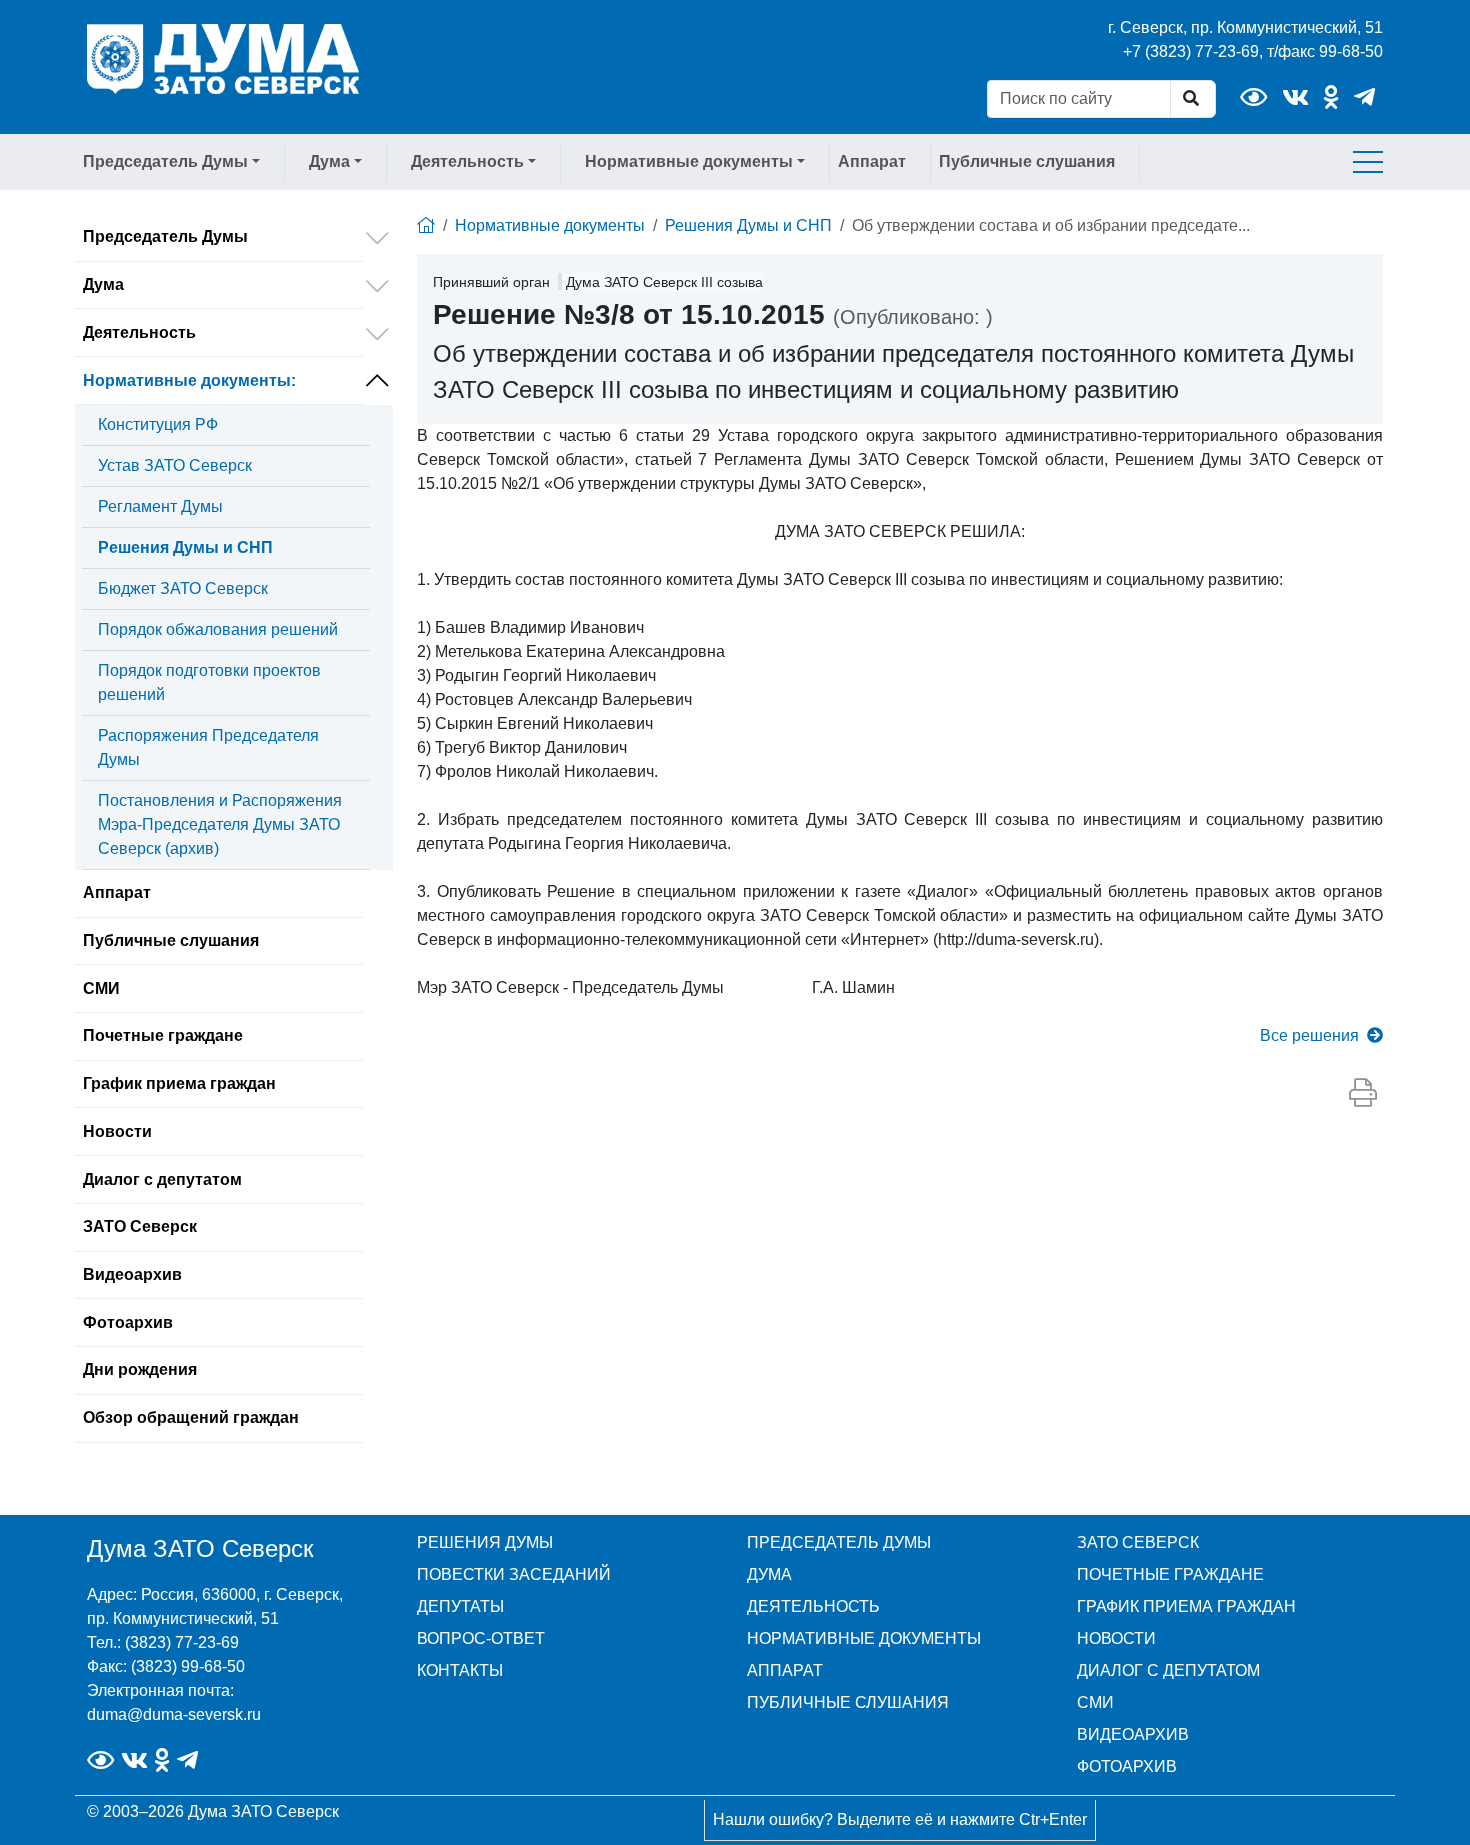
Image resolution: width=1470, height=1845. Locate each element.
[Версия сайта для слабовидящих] (1253, 97)
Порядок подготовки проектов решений (209, 682)
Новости (117, 1131)
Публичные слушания (1027, 161)
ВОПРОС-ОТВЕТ (481, 1638)
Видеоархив (132, 1274)
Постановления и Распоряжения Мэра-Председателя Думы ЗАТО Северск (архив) (220, 824)
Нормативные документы (189, 380)
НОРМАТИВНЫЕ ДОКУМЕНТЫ (864, 1638)
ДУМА (769, 1574)
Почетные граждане (163, 1035)
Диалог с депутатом (162, 1179)
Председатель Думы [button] (165, 161)
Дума (103, 284)
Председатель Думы (165, 236)
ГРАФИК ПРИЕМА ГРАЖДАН (1186, 1606)
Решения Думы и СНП (185, 547)
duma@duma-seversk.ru (174, 1714)
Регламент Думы (160, 506)
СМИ (101, 988)
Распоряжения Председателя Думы (208, 747)
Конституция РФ (158, 424)
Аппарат (872, 161)
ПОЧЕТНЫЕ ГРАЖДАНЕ (1170, 1574)
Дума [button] (329, 161)
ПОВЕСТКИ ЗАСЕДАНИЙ (514, 1574)
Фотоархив (128, 1322)
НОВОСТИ (1116, 1638)
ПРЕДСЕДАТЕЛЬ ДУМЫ (839, 1542)
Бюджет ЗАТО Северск (183, 588)
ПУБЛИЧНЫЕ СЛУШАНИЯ (848, 1702)
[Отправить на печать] (1363, 1094)
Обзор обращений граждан (191, 1417)
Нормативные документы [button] (689, 161)
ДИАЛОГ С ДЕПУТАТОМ (1168, 1670)
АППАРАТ (785, 1670)
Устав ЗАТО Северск (175, 465)
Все (1309, 1035)
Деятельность (139, 332)
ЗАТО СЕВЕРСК (1138, 1542)
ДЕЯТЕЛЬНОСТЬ (813, 1606)
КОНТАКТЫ (460, 1670)
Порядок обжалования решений (218, 629)
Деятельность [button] (467, 161)
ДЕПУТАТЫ (460, 1606)
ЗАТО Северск (140, 1226)
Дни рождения (140, 1369)
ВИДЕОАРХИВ (1133, 1734)
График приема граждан (179, 1083)
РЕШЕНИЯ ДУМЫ (485, 1542)
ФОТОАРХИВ (1127, 1766)
